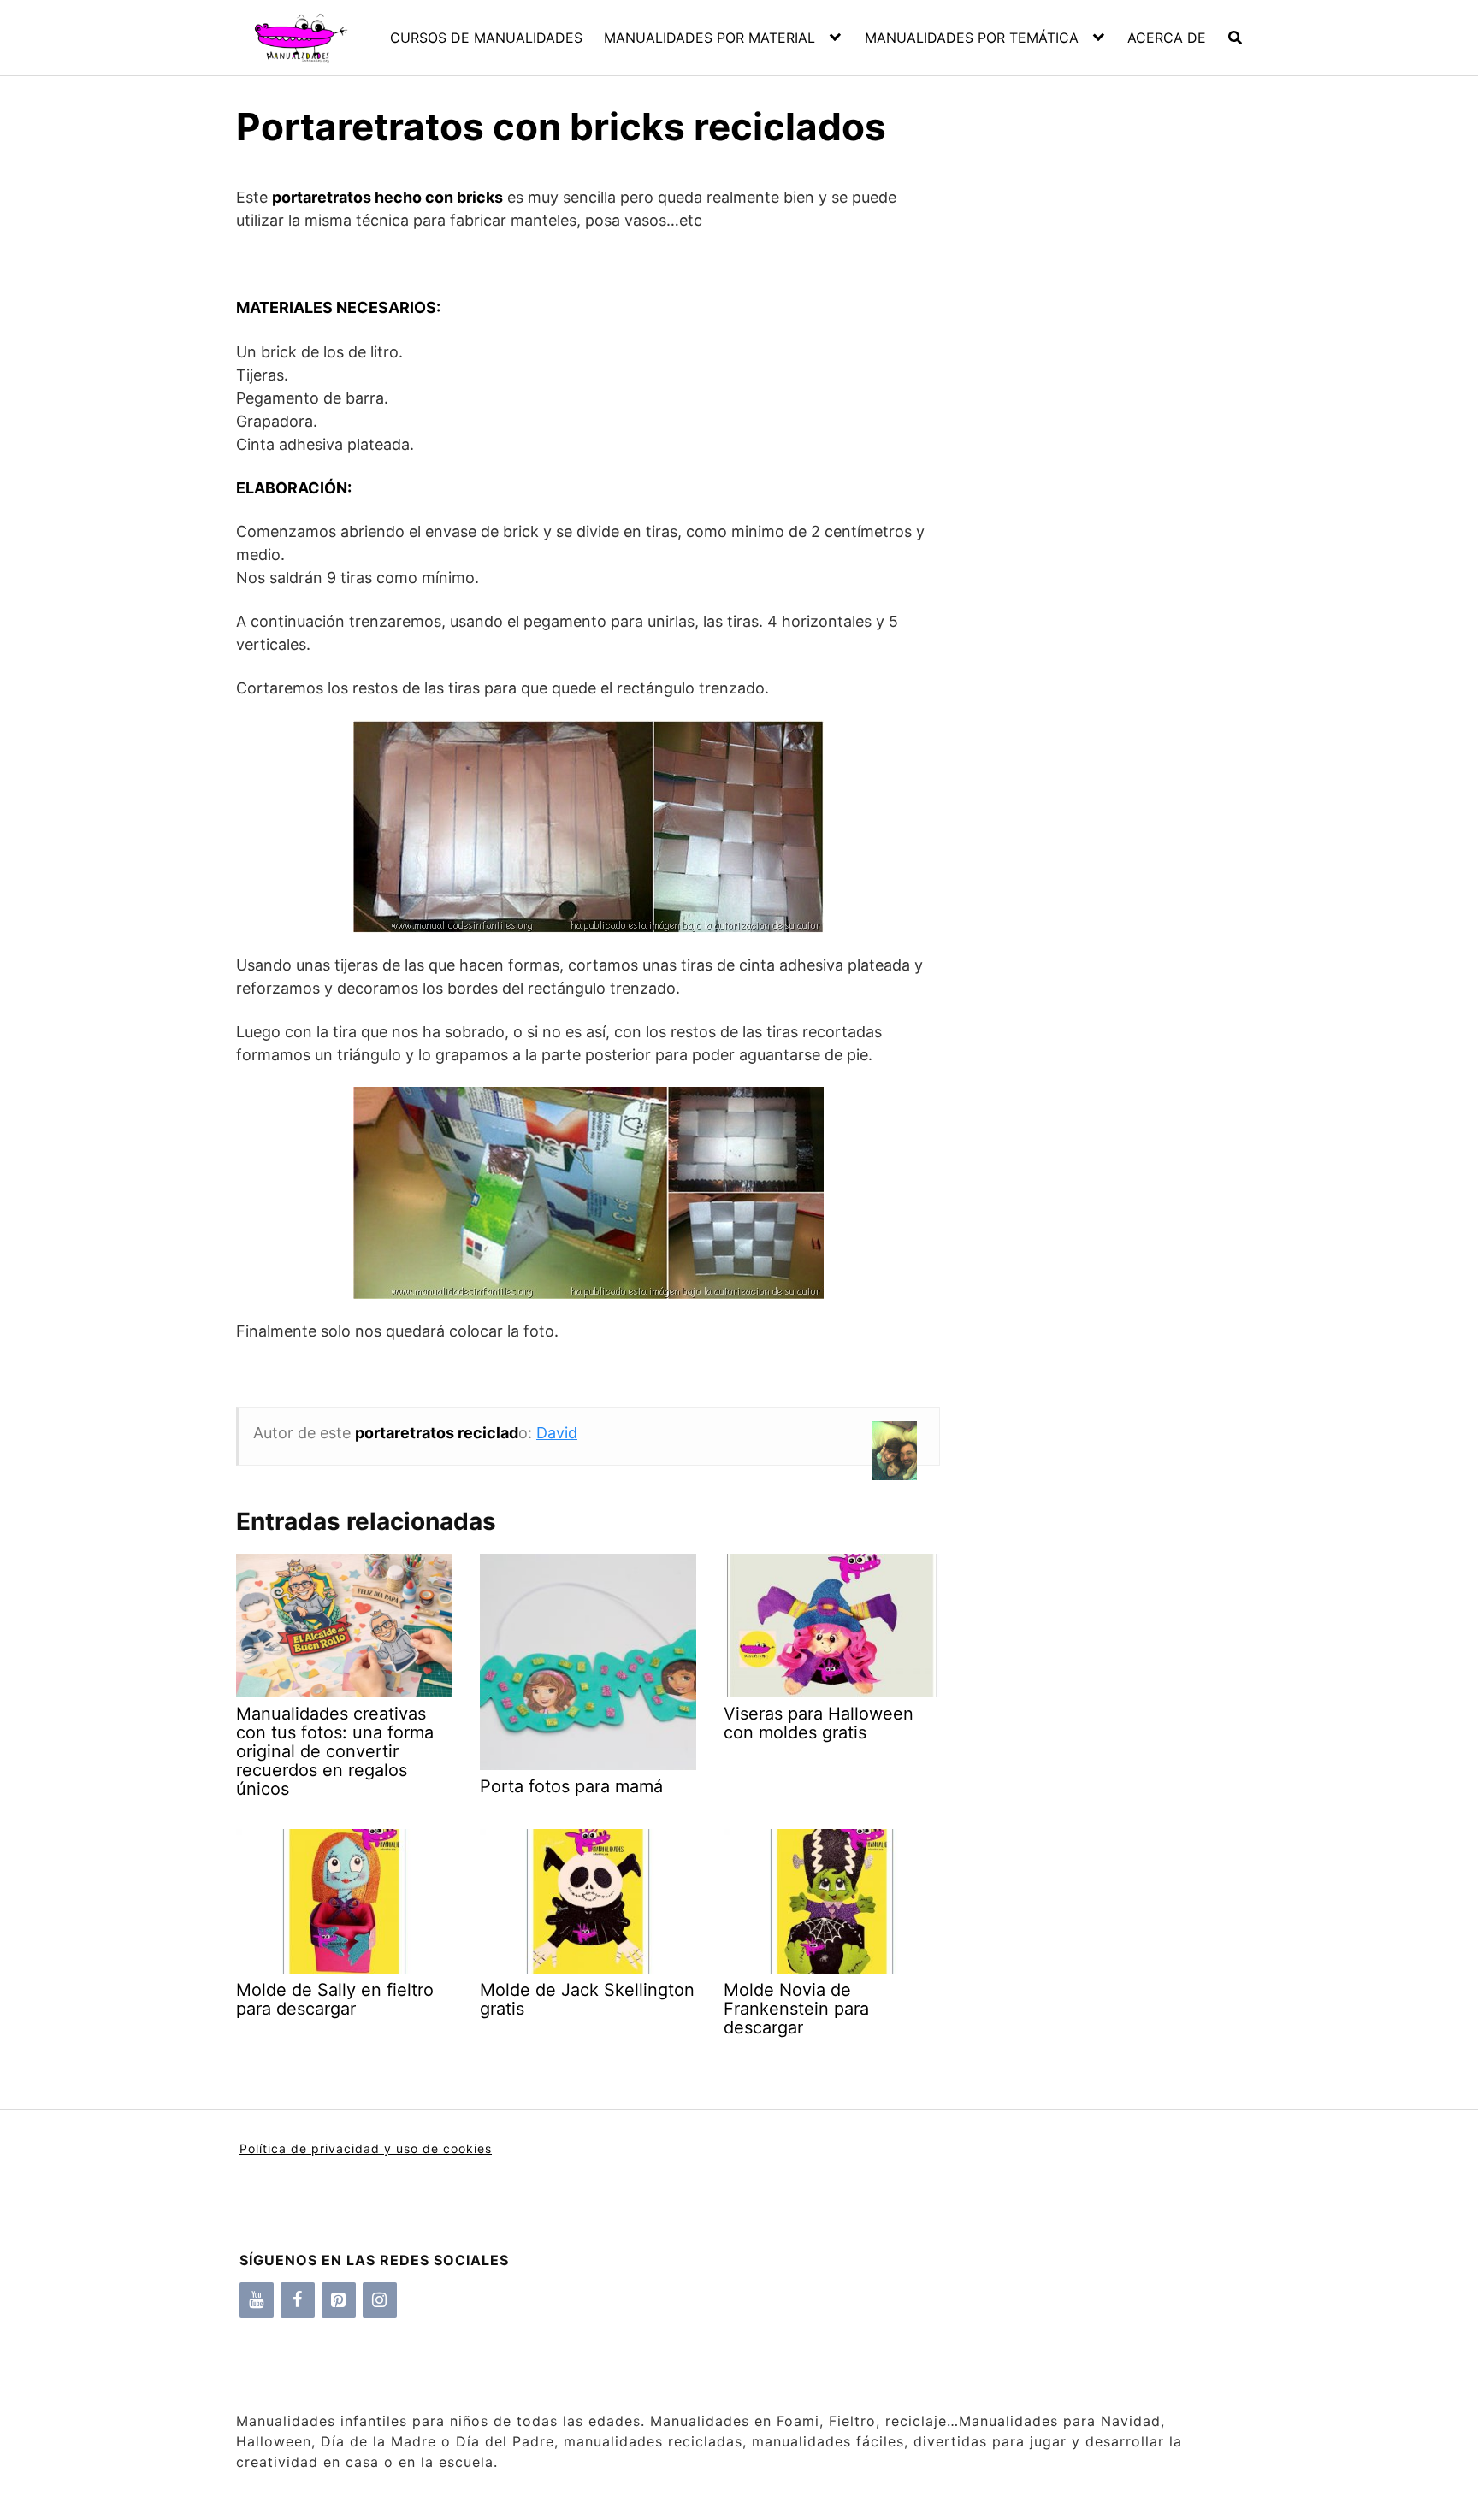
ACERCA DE (1167, 38)
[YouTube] (257, 2300)
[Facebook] (298, 2300)
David (557, 1433)
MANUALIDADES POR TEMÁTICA (972, 38)
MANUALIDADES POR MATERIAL (709, 38)
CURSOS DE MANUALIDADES (486, 38)
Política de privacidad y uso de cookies (366, 2148)
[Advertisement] (1091, 462)
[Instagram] (380, 2300)
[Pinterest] (339, 2300)
